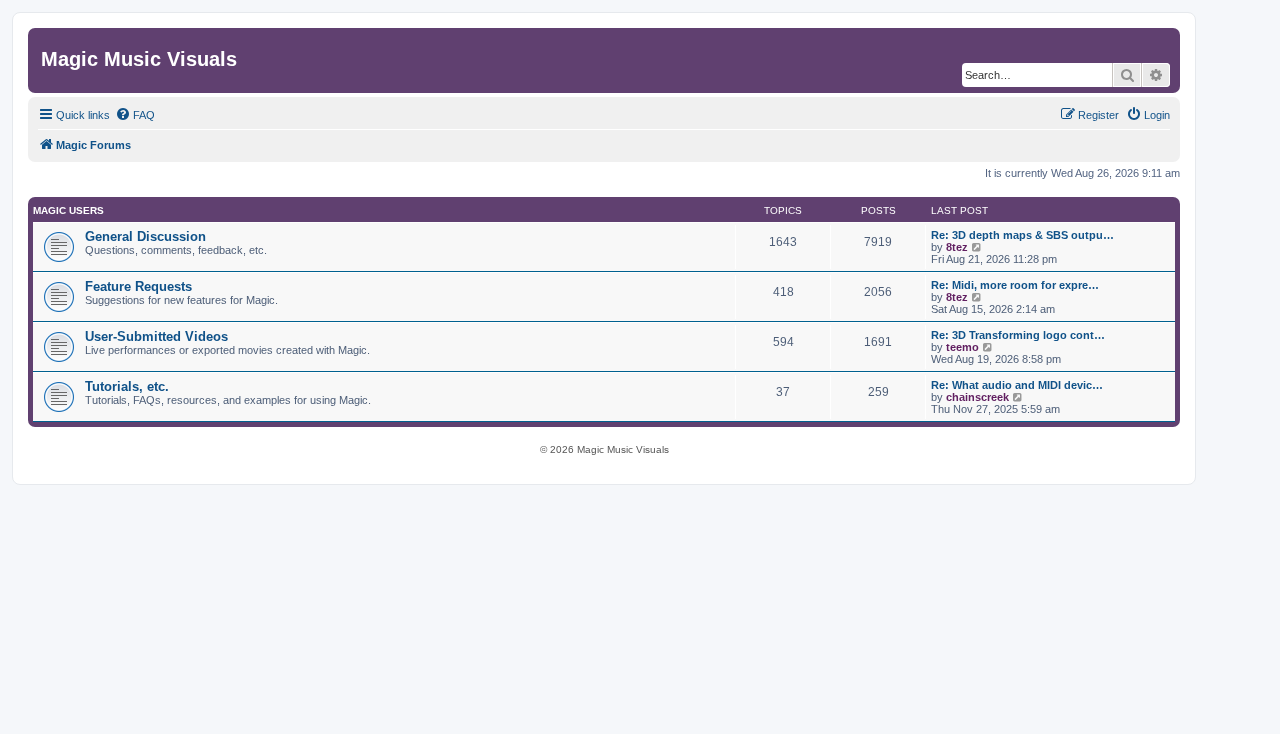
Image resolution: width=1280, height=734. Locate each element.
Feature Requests (138, 286)
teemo (962, 347)
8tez (957, 247)
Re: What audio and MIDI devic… (1017, 385)
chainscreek (977, 397)
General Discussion (145, 236)
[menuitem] (135, 115)
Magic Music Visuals (139, 59)
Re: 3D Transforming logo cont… (1018, 335)
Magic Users (68, 210)
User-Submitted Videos (156, 336)
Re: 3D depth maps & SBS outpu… (1022, 235)
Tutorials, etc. (127, 386)
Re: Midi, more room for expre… (1015, 285)
